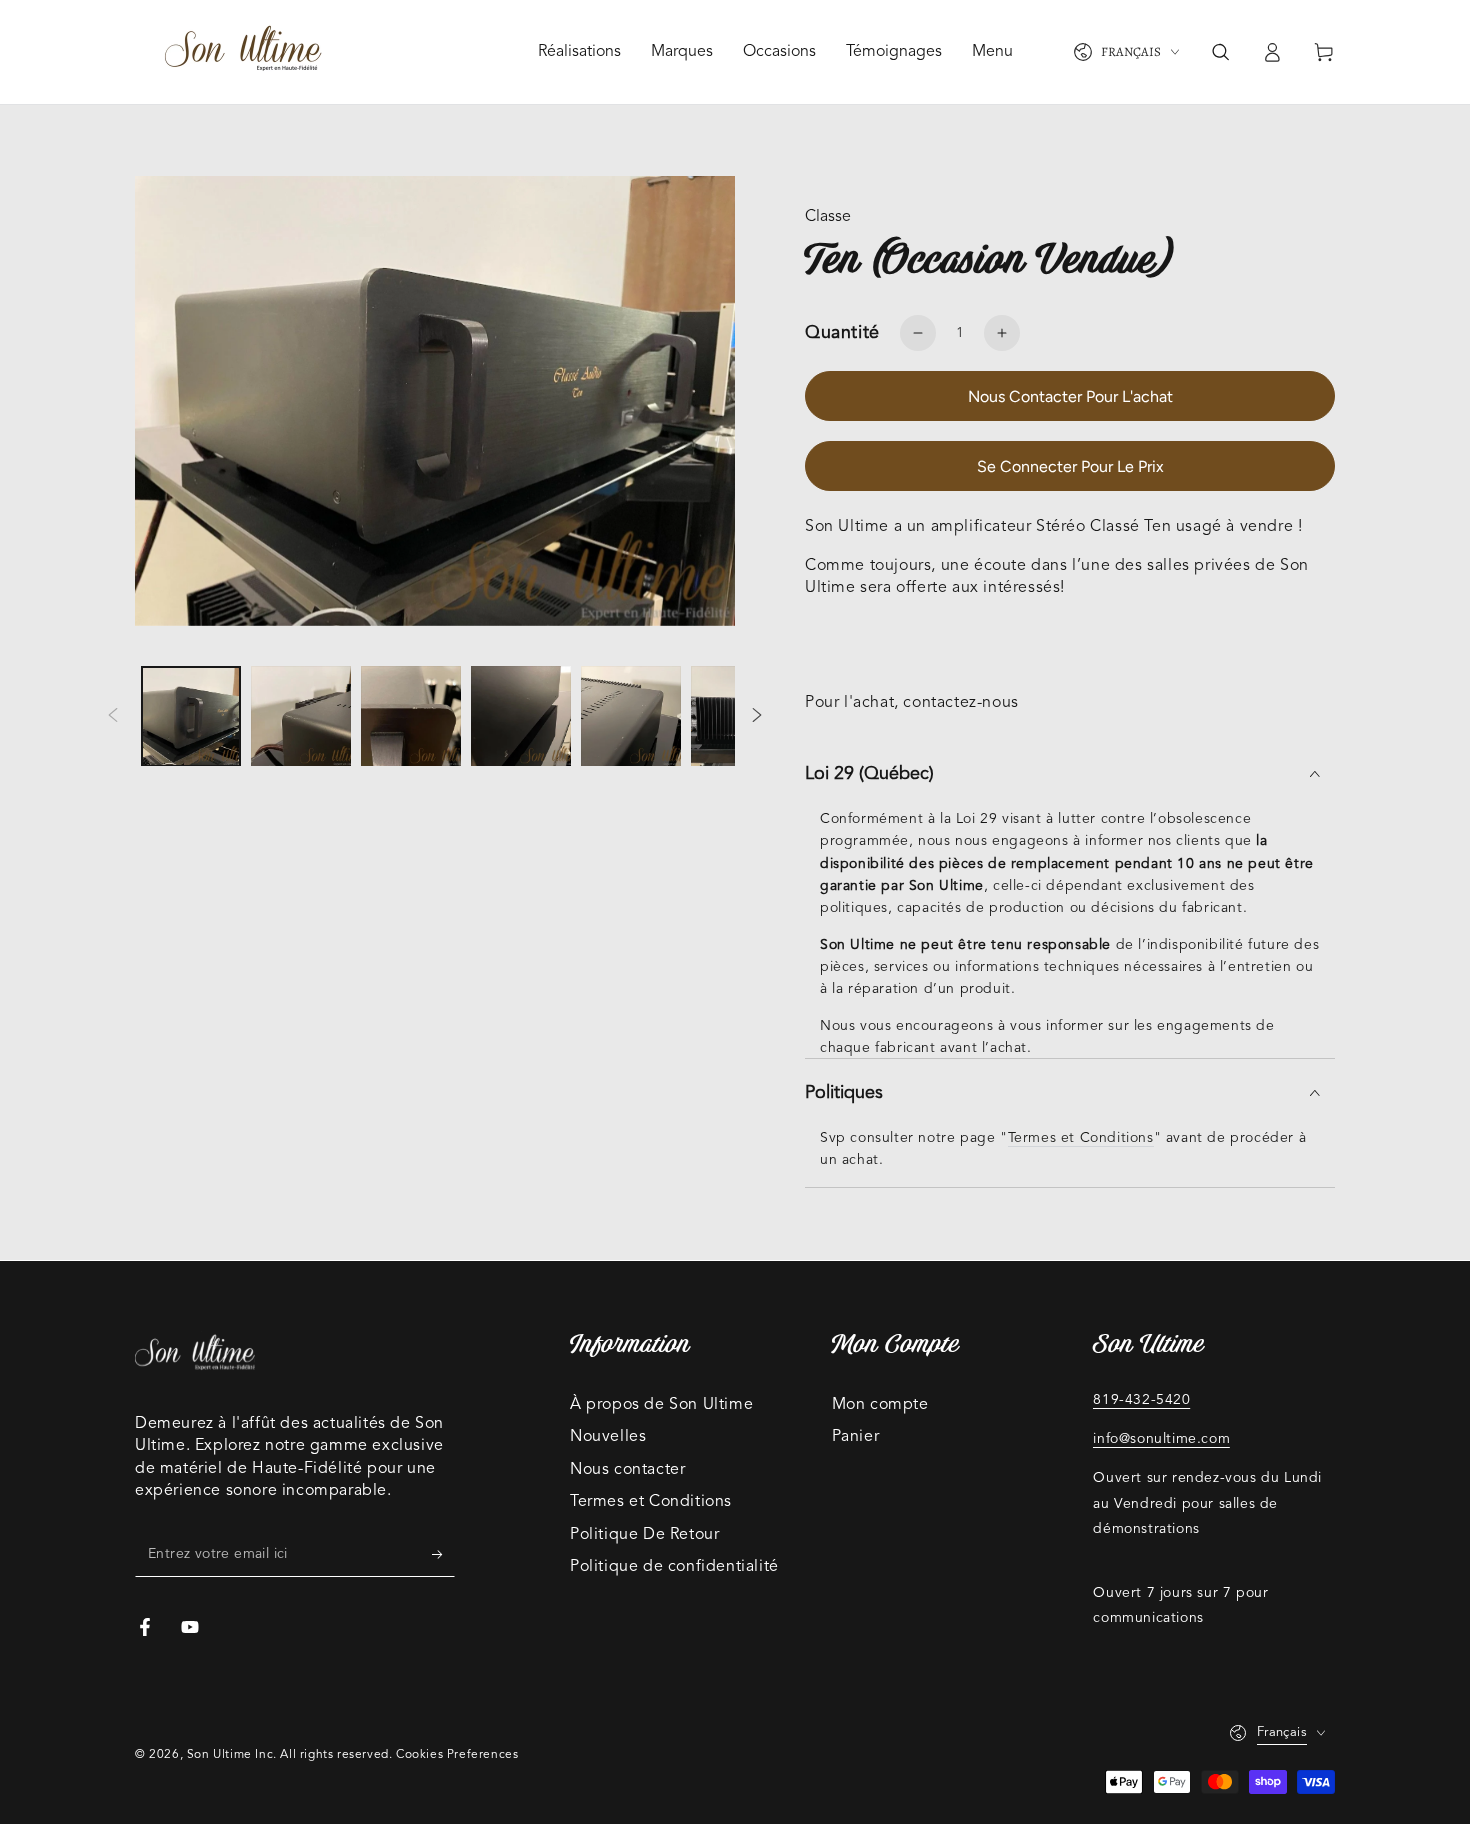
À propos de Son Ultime (661, 1405)
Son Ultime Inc (230, 1755)
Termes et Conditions (1081, 1138)
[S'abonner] (443, 1554)
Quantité (842, 333)
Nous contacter (627, 1470)
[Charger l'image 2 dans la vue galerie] (301, 716)
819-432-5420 (1141, 1400)
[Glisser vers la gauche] (113, 716)
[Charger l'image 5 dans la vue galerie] (631, 716)
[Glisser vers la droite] (757, 716)
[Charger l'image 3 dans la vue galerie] (411, 716)
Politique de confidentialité (674, 1567)
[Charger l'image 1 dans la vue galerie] (191, 716)
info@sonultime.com (1161, 1439)
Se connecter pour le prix (1070, 466)
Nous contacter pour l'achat (1070, 396)
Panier (856, 1437)
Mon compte (880, 1405)
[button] (1220, 52)
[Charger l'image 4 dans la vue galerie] (521, 716)
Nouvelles (608, 1437)
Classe (828, 217)
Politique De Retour (644, 1535)
